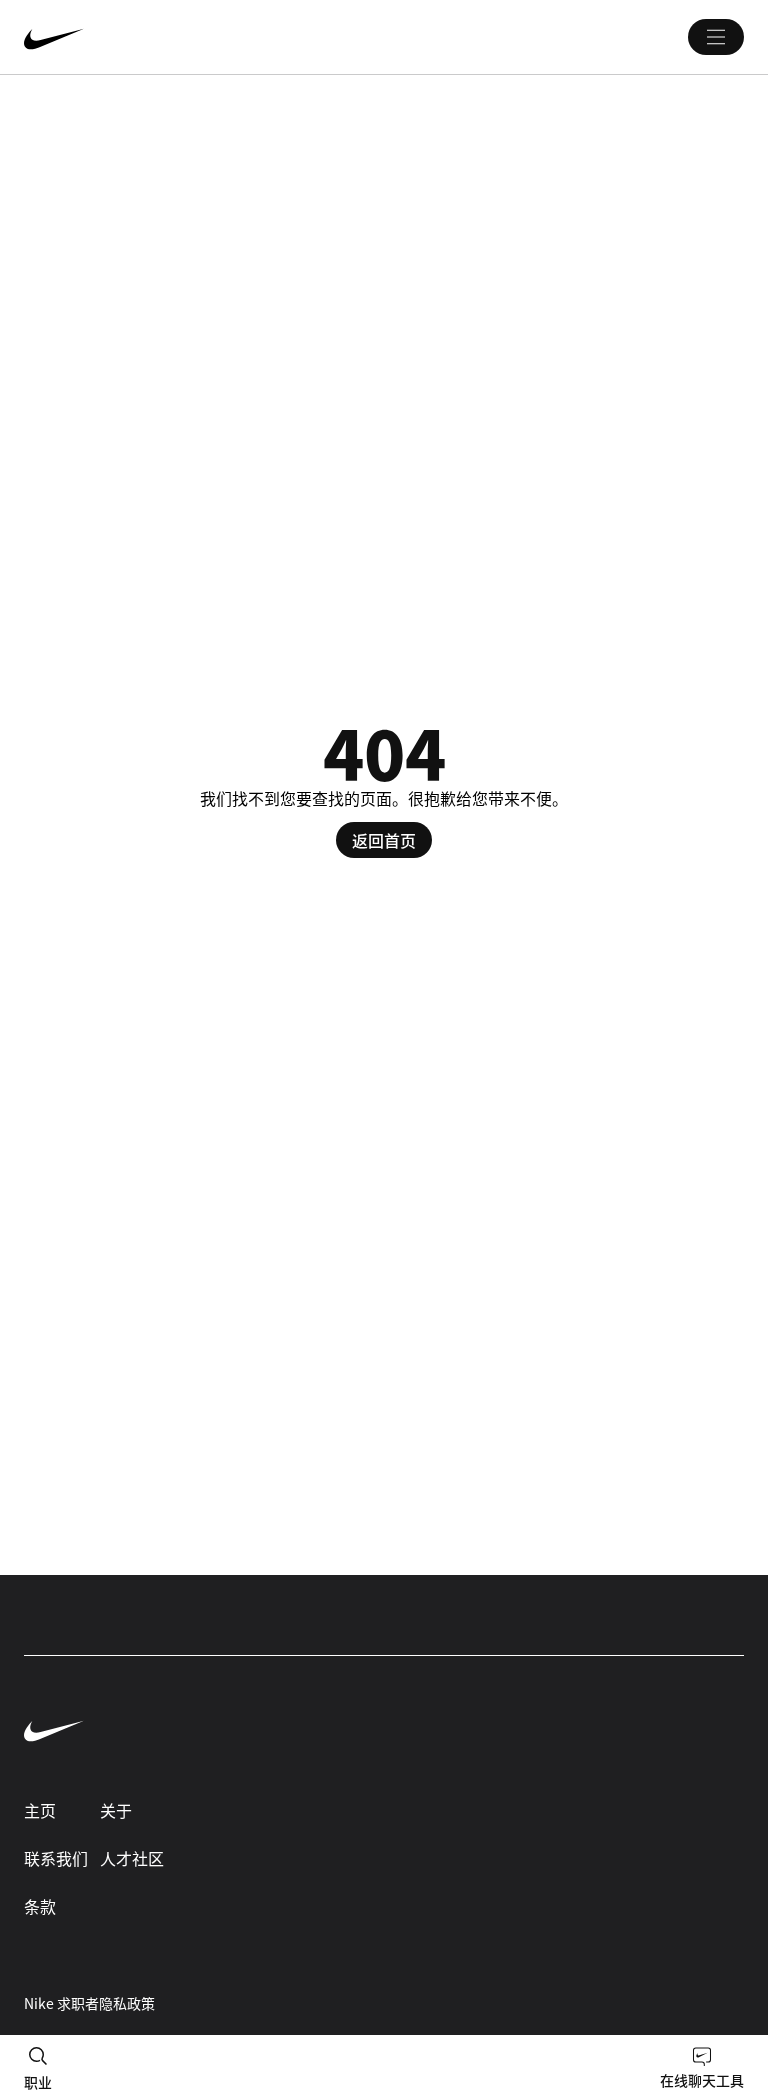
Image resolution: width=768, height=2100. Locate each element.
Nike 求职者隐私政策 (89, 2003)
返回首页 (384, 840)
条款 (40, 1906)
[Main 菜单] (716, 37)
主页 (40, 1810)
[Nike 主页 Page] (174, 37)
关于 (116, 1810)
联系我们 (56, 1858)
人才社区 (132, 1858)
